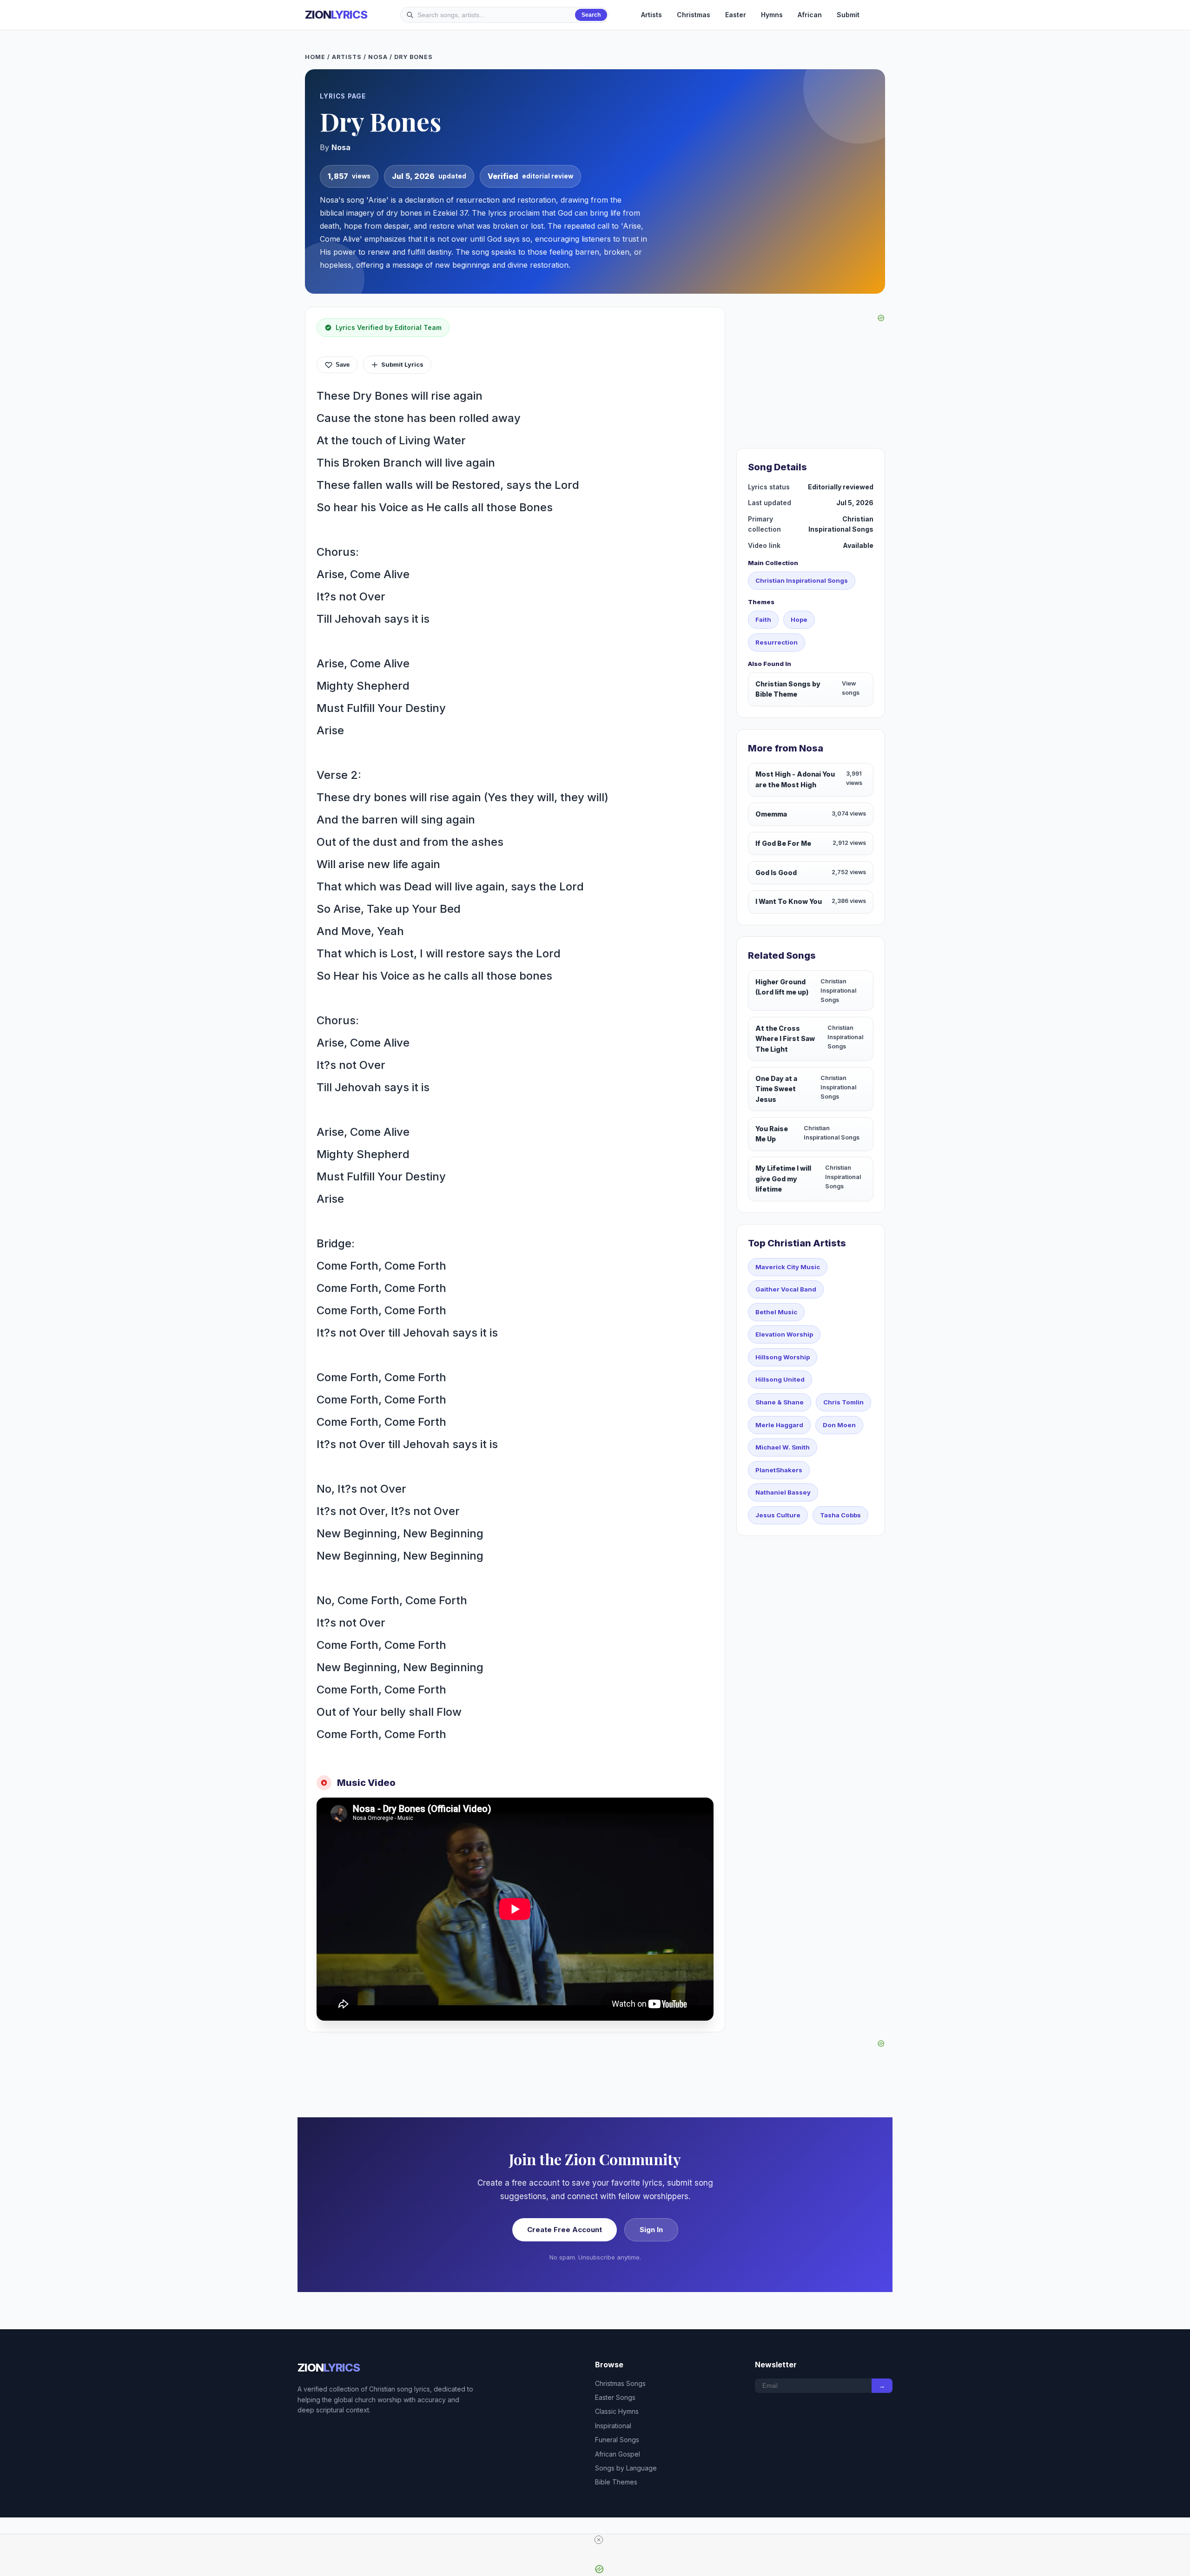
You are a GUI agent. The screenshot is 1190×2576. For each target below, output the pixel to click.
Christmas (694, 15)
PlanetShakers (779, 1470)
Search (591, 15)
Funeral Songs (617, 2440)
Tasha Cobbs (840, 1515)
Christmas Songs (620, 2383)
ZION (336, 15)
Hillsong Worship (783, 1357)
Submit (848, 15)
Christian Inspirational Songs (802, 580)
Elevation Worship (784, 1334)
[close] (599, 2540)
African (810, 15)
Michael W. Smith (783, 1447)
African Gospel (618, 2454)
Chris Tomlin (843, 1402)
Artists (651, 15)
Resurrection (777, 642)
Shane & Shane (780, 1402)
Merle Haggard (779, 1425)
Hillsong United (780, 1379)
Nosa (378, 57)
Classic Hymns (617, 2411)
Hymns (772, 15)
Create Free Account (565, 2230)
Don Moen (839, 1425)
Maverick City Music (788, 1267)
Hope (799, 619)
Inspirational (613, 2426)
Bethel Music (776, 1312)
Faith (763, 619)
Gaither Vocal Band (786, 1289)
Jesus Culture (778, 1515)
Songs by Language (626, 2468)
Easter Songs (615, 2397)
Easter (736, 15)
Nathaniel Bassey (783, 1492)
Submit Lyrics (402, 364)
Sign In (651, 2230)
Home (315, 57)
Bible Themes (616, 2482)
